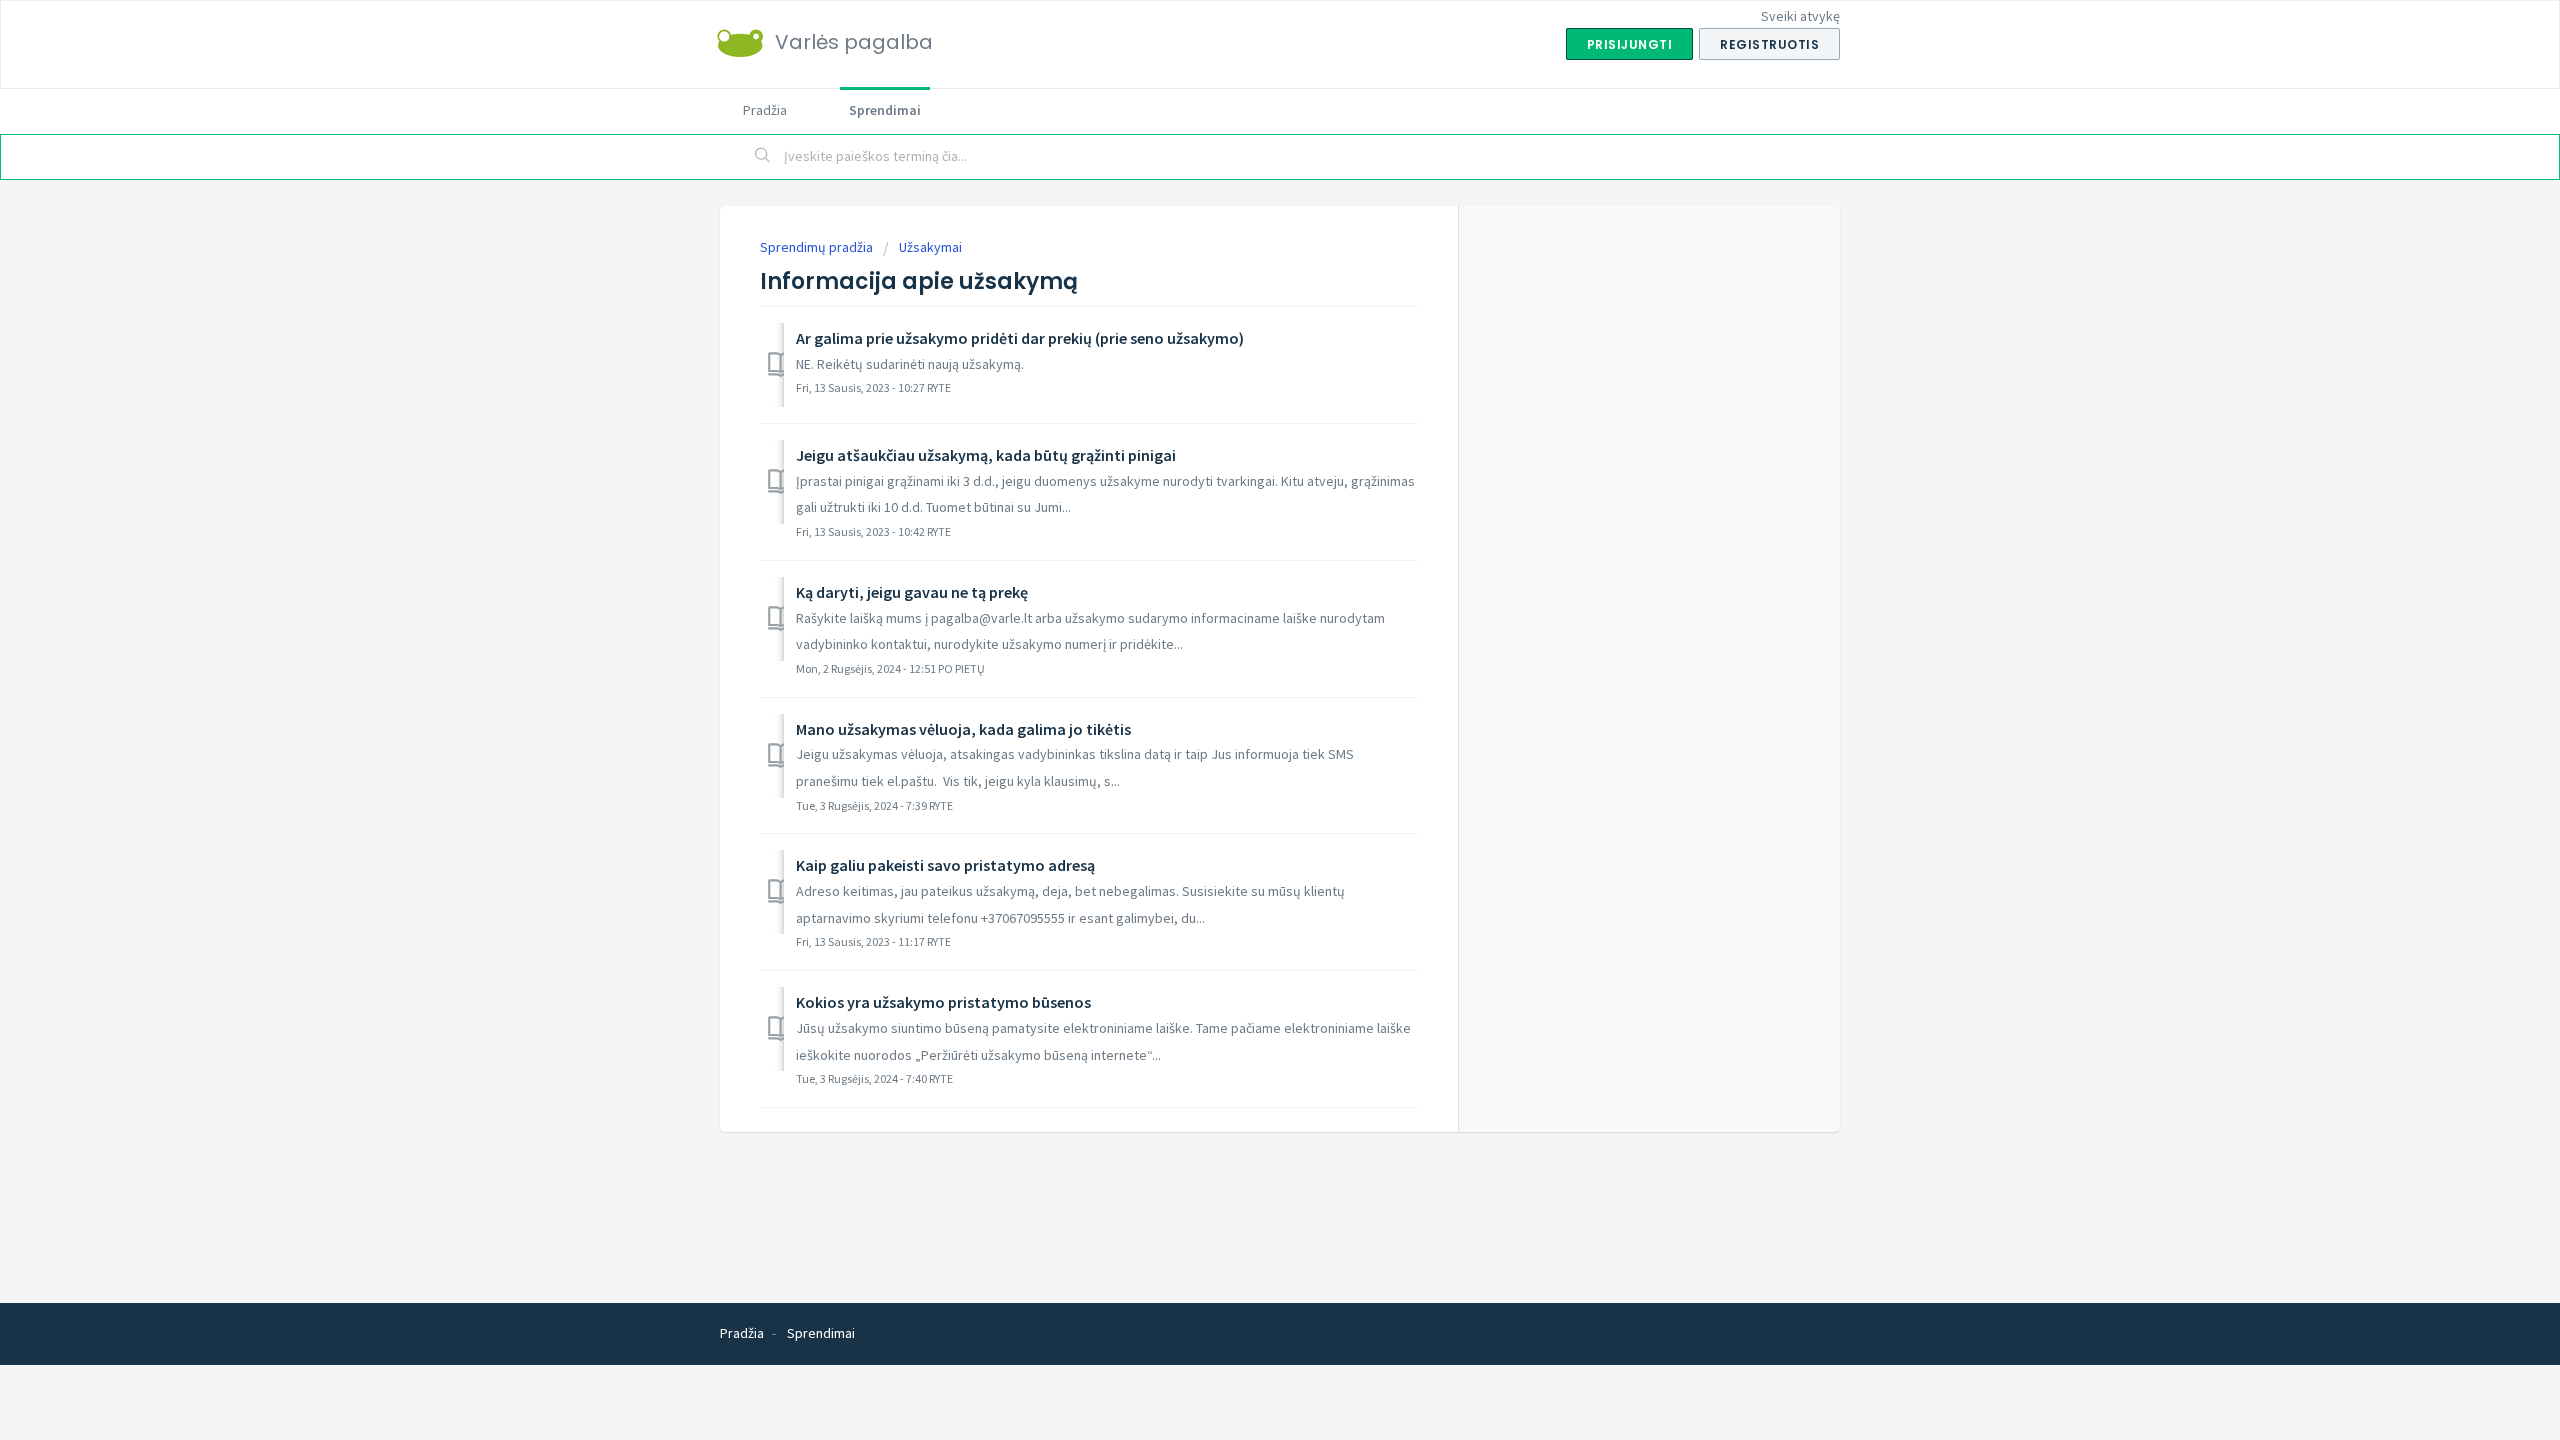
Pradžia (765, 110)
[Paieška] (763, 157)
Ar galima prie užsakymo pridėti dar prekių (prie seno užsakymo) (1020, 338)
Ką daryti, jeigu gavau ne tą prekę (912, 592)
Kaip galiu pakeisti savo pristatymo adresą (945, 865)
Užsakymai (930, 247)
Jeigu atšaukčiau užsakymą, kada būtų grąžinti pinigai (986, 455)
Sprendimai (885, 110)
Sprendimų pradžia (818, 247)
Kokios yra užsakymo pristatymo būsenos (943, 1002)
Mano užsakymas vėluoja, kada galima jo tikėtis (963, 729)
